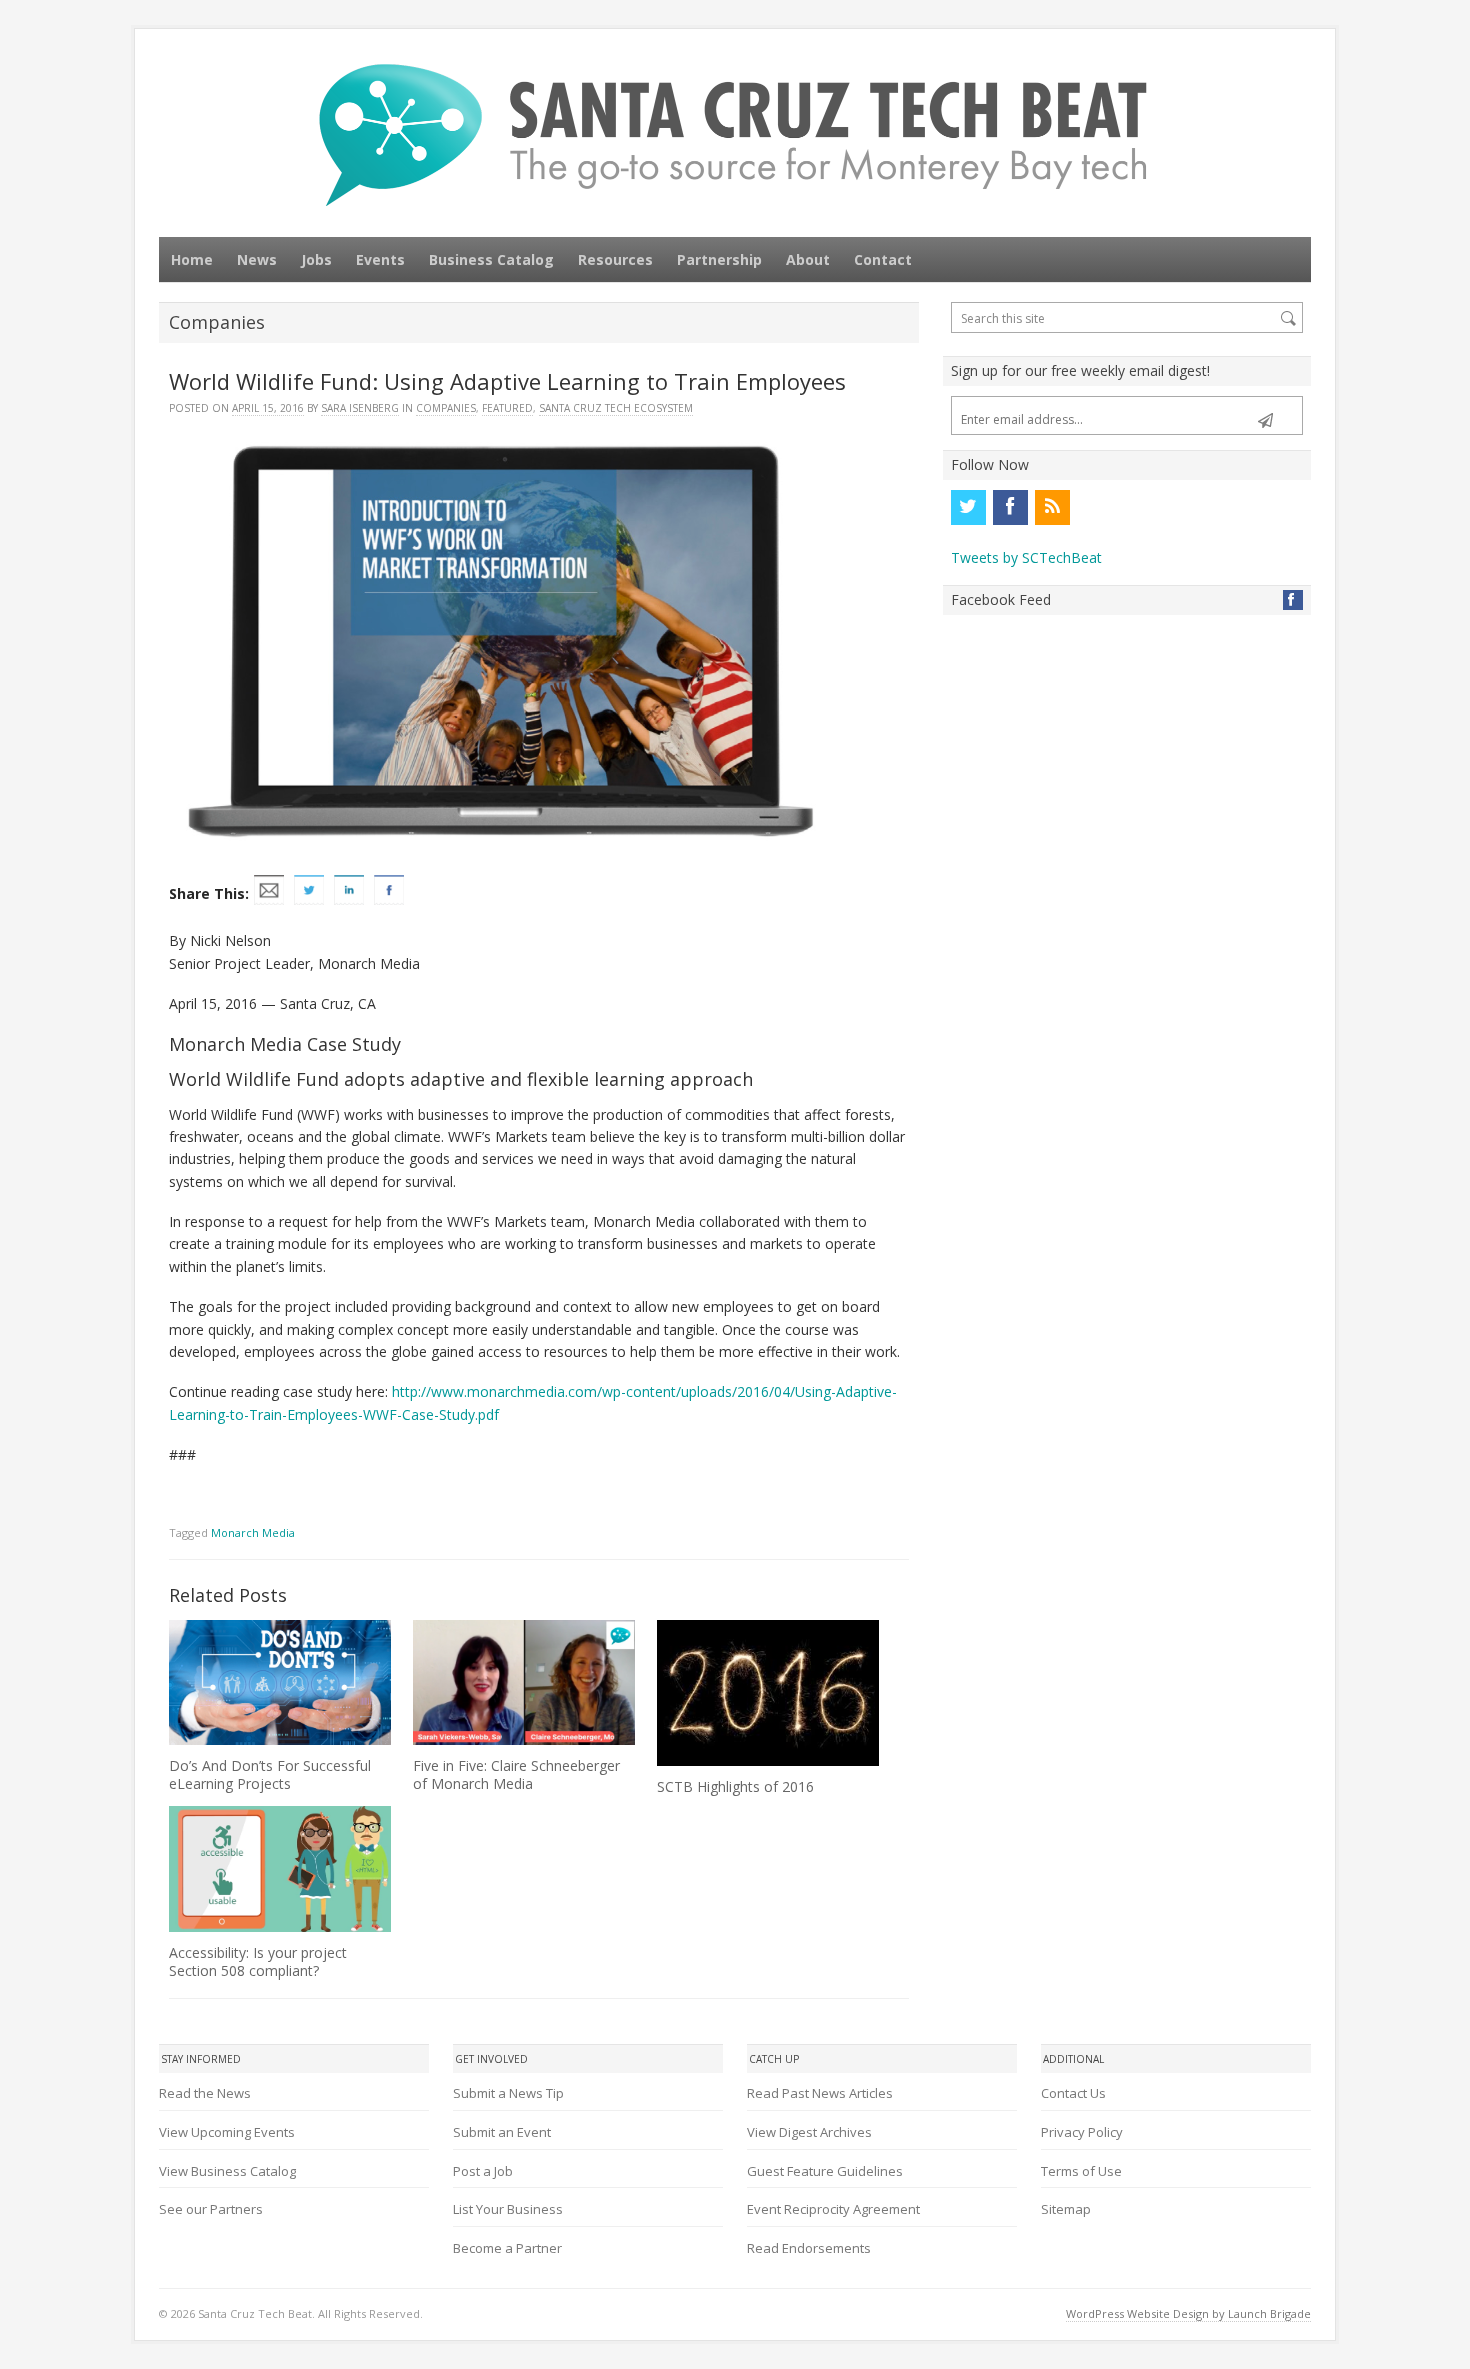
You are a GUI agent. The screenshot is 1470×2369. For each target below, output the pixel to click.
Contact (883, 259)
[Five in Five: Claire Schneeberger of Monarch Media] (524, 1682)
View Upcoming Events (227, 2132)
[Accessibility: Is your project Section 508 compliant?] (280, 1869)
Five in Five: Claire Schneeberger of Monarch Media (516, 1774)
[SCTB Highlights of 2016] (768, 1693)
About (808, 259)
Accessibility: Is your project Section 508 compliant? (258, 1961)
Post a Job (483, 2171)
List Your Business (508, 2209)
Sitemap (1066, 2209)
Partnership (719, 259)
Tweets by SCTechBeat (1026, 557)
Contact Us (1073, 2093)
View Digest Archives (809, 2132)
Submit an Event (502, 2132)
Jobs (316, 259)
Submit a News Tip (508, 2093)
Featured (507, 408)
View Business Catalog (227, 2171)
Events (380, 259)
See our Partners (211, 2209)
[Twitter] (968, 507)
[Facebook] (1010, 507)
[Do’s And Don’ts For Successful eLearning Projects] (280, 1682)
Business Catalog (491, 259)
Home (192, 259)
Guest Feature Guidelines (825, 2171)
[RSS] (1052, 507)
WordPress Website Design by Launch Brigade (1188, 2313)
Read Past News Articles (820, 2093)
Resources (615, 259)
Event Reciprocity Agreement (833, 2209)
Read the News (205, 2093)
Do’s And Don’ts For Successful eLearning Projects (270, 1774)
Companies (446, 408)
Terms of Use (1081, 2171)
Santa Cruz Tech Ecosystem (616, 408)
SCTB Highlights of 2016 (735, 1786)
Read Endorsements (809, 2248)
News (257, 259)
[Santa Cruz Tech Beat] (735, 134)
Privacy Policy (1082, 2132)
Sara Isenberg (360, 408)
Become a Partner (507, 2248)
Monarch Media (253, 1532)
